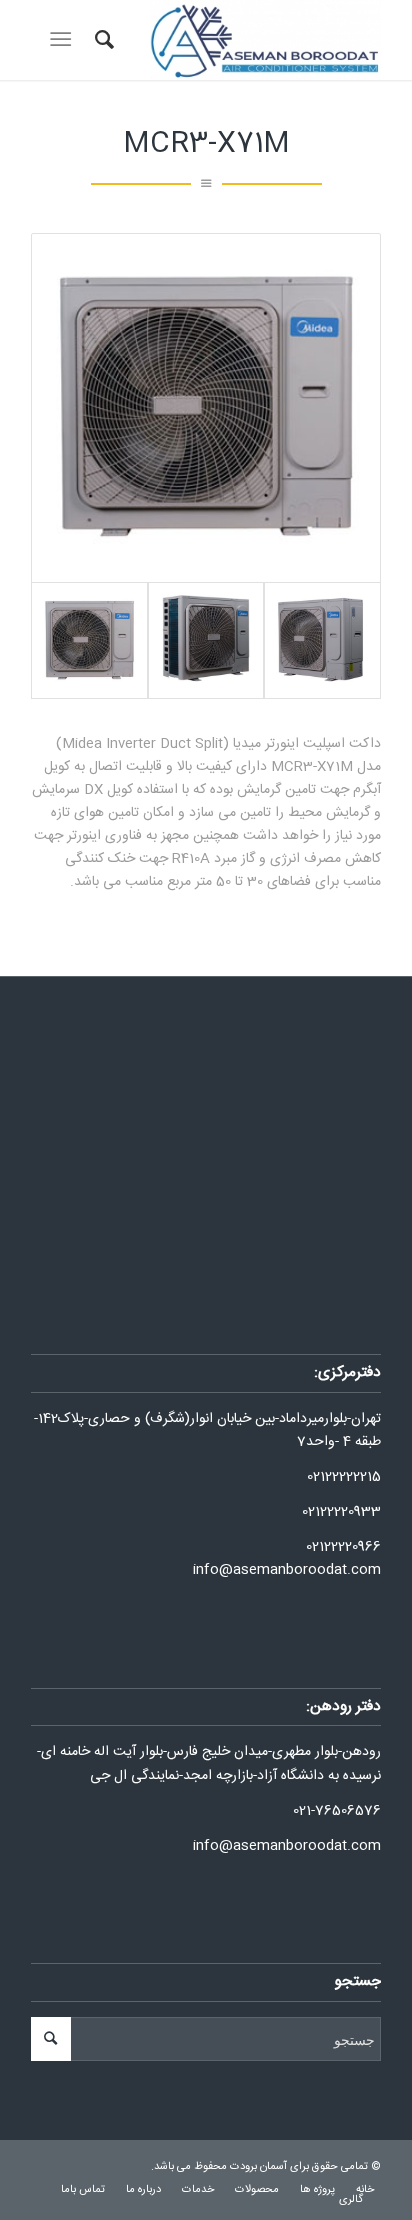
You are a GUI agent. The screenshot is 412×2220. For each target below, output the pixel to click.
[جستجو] (101, 40)
